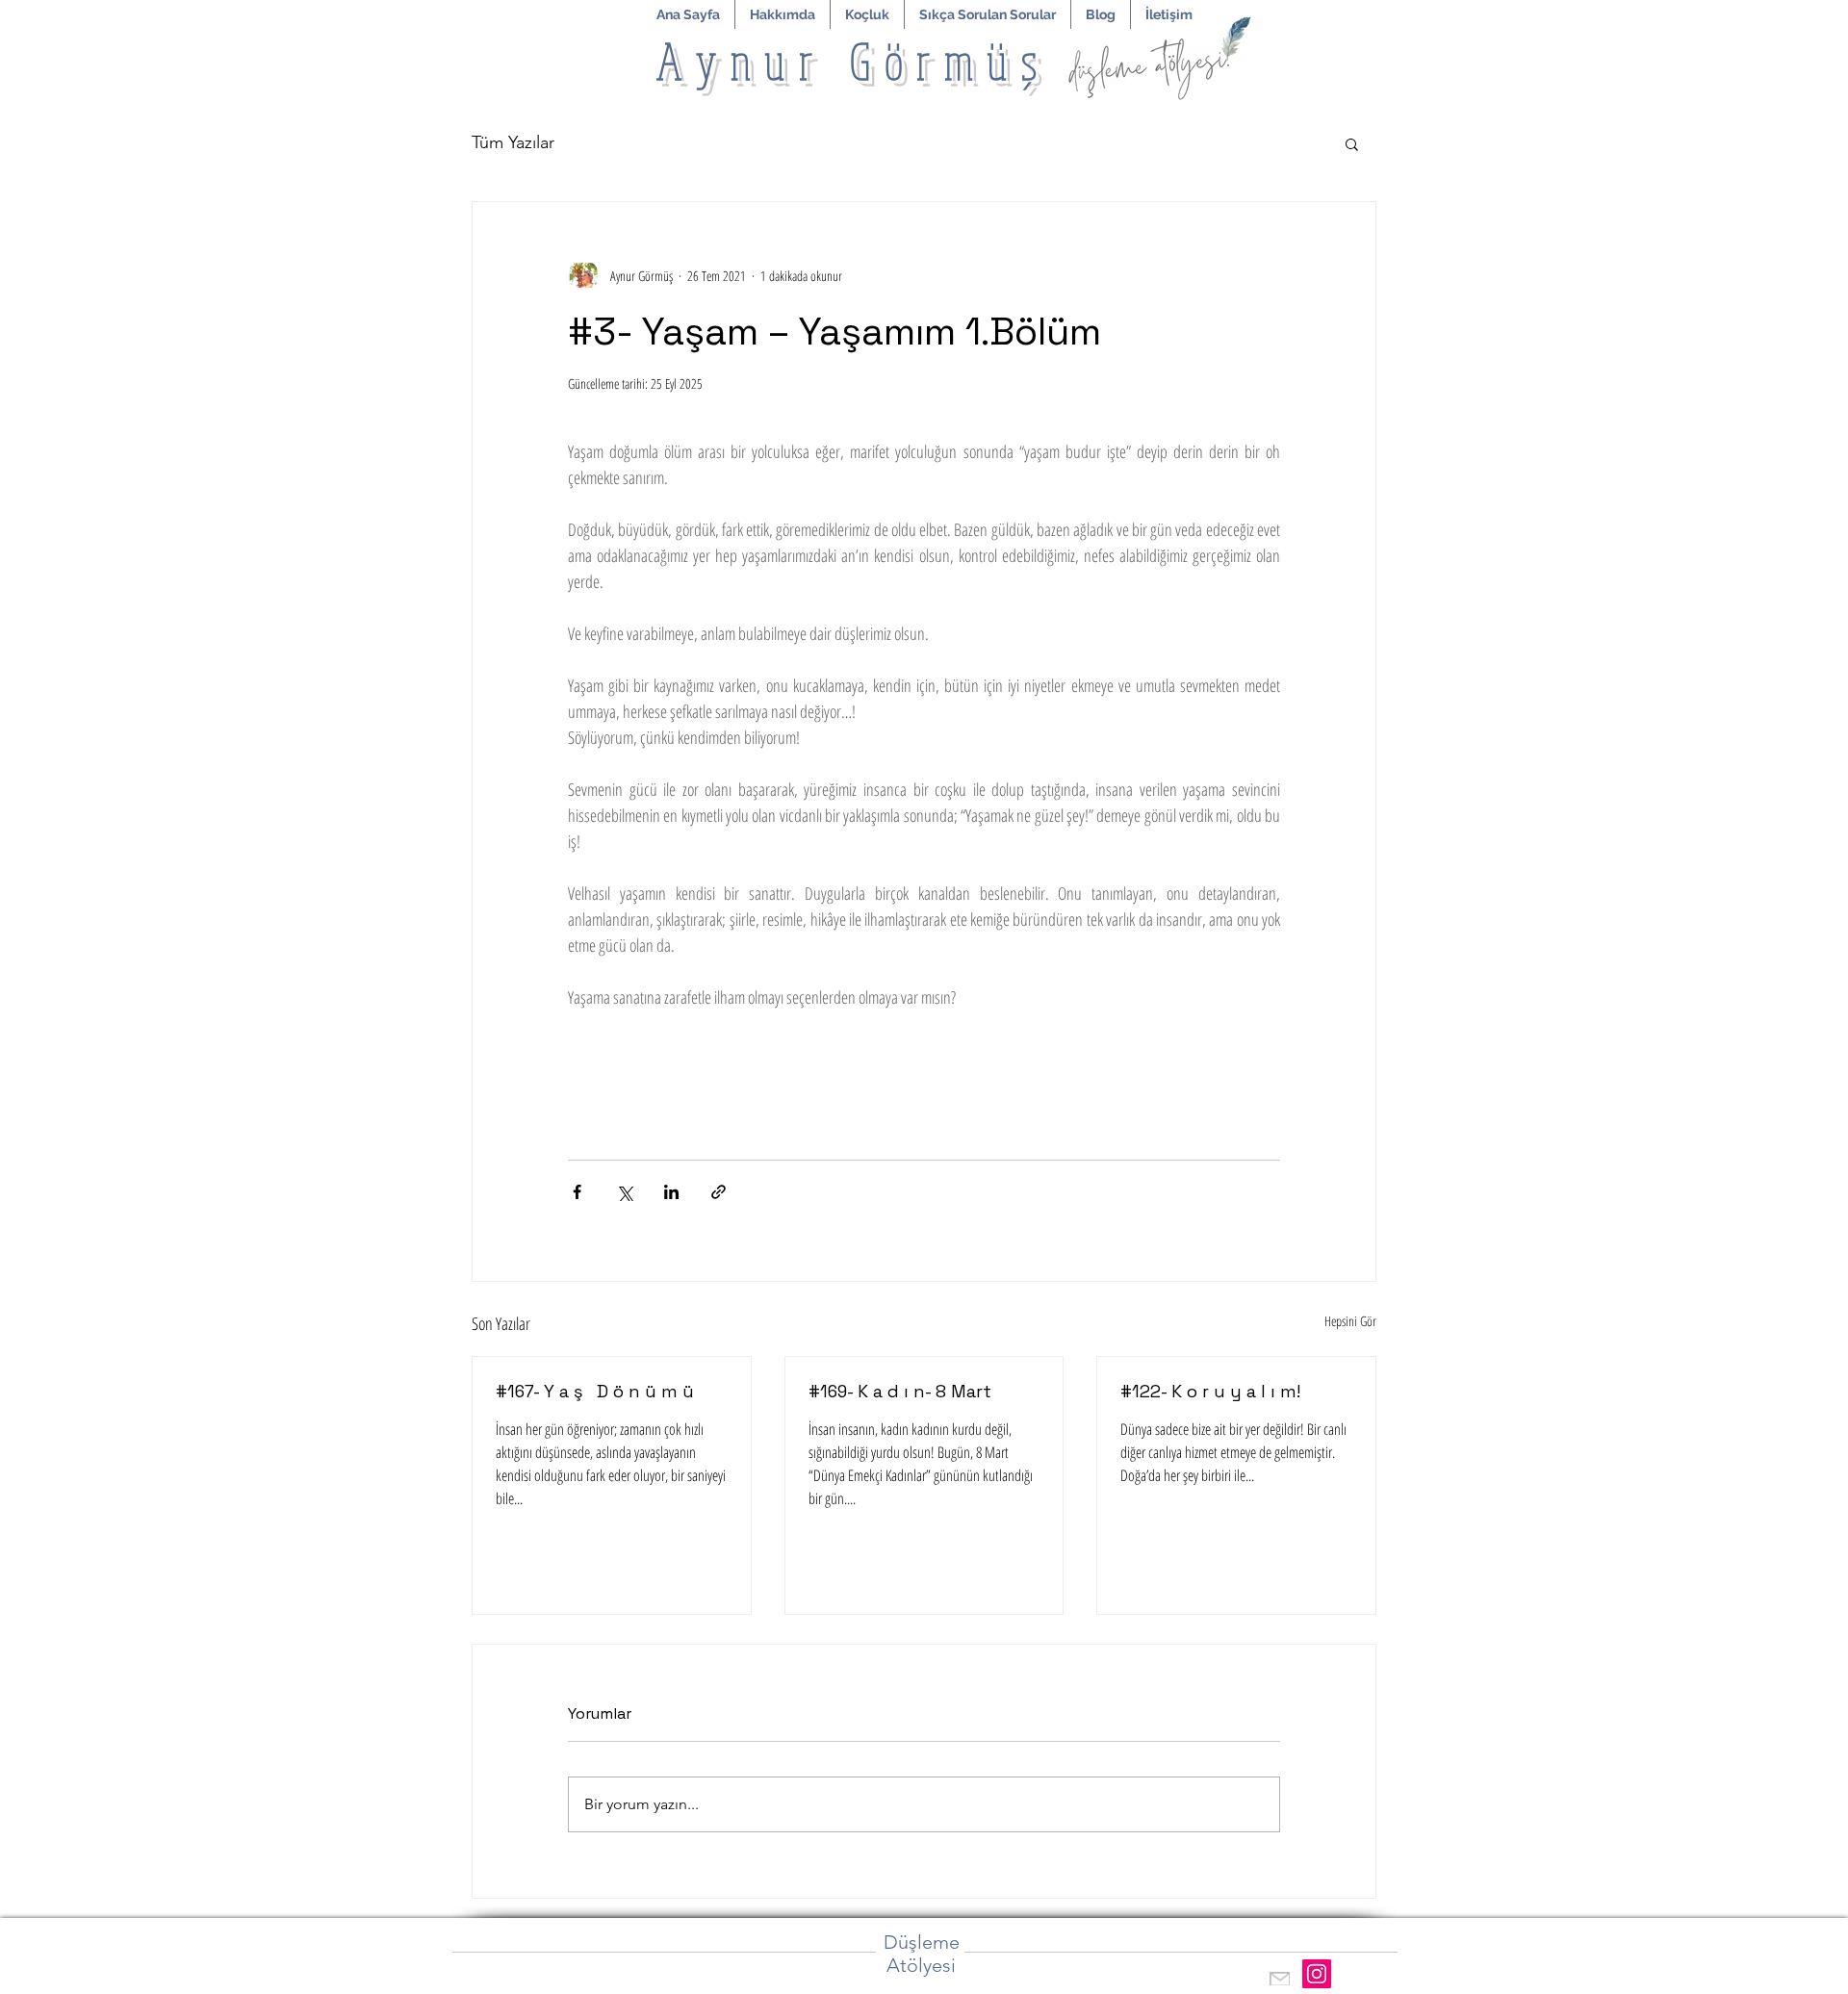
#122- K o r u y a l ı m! (1210, 1391)
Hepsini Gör (1350, 1321)
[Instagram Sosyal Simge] (1317, 1974)
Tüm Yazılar (513, 142)
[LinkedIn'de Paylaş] (671, 1192)
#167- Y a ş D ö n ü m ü (595, 1391)
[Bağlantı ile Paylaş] (719, 1192)
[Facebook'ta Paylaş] (577, 1192)
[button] (867, 14)
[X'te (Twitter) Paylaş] (624, 1192)
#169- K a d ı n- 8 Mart (900, 1391)
